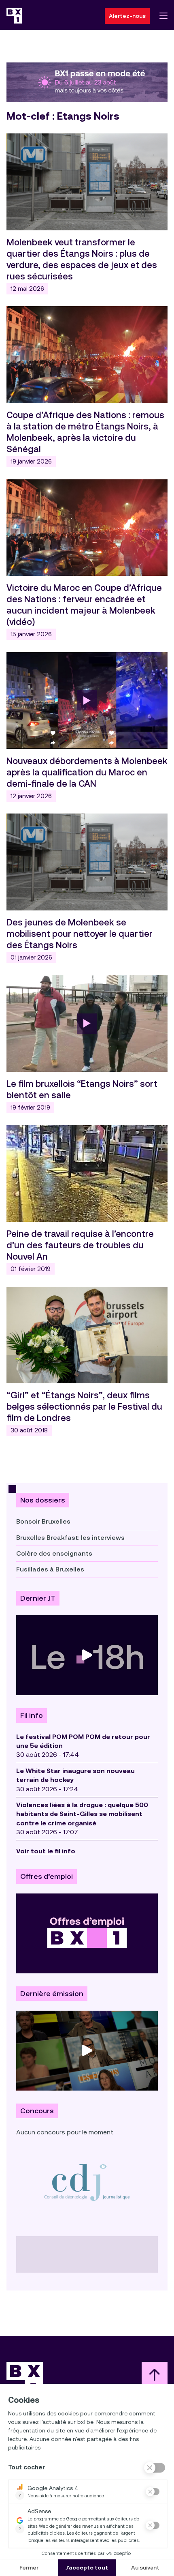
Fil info (32, 1715)
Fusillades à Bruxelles (50, 1569)
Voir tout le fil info (46, 1851)
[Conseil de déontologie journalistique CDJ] (87, 2182)
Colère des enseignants (54, 1553)
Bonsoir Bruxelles (43, 1521)
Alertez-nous (127, 16)
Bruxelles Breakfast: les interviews (70, 1538)
